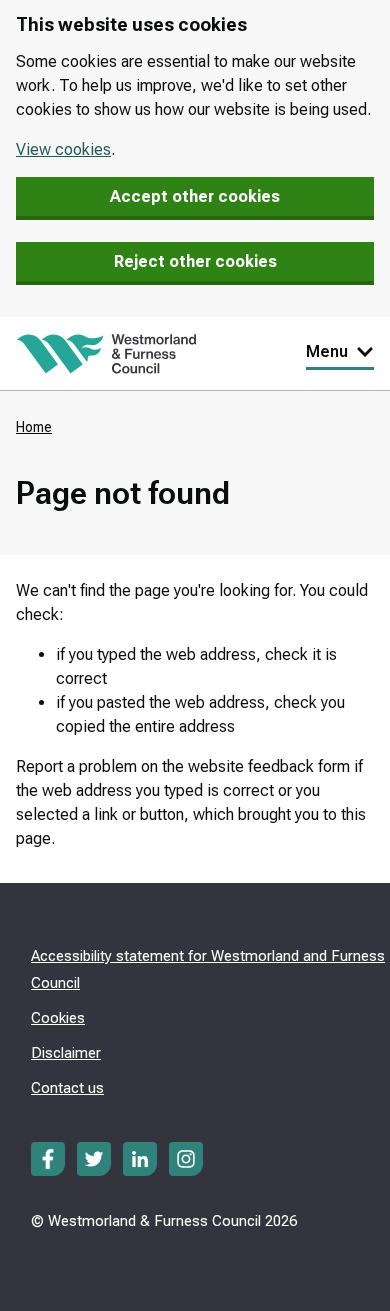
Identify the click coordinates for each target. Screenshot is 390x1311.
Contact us (67, 1088)
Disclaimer (66, 1053)
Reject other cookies (195, 261)
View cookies (63, 149)
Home (34, 427)
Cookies (58, 1018)
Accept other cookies (195, 196)
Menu (327, 351)
